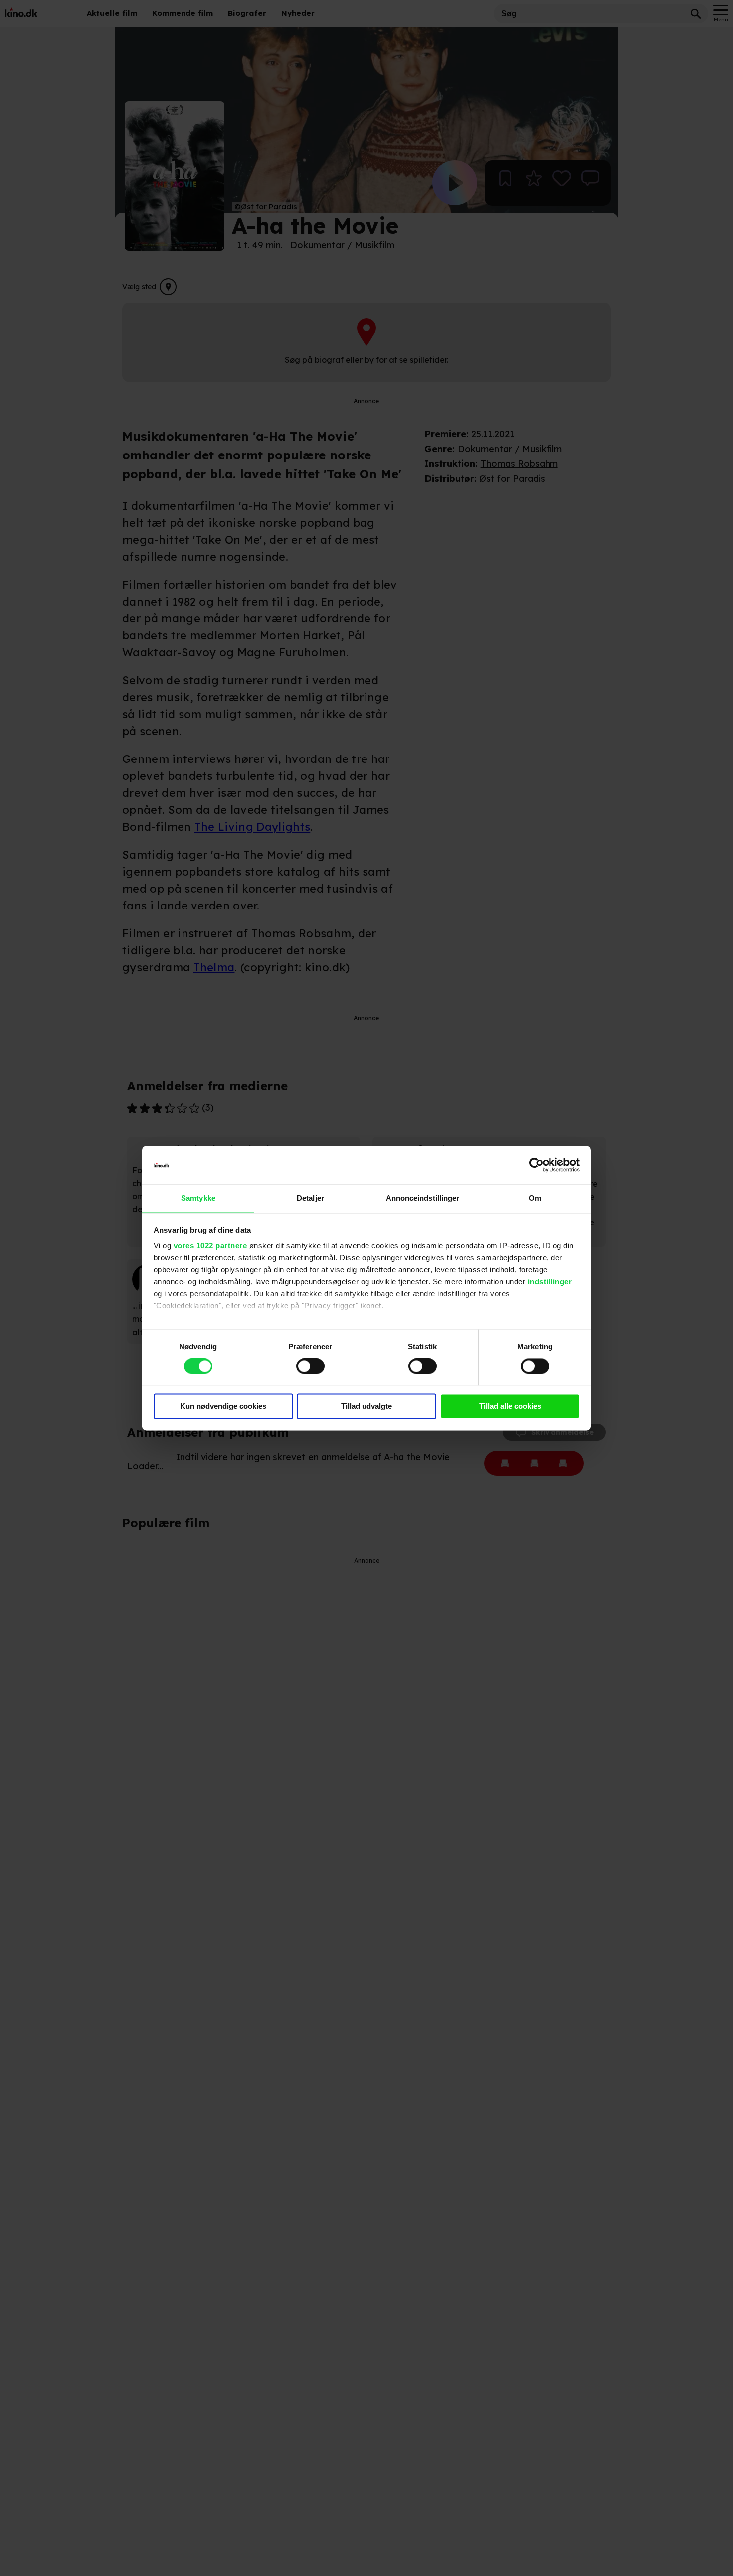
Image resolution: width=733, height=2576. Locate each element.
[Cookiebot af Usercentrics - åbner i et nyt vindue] (536, 1165)
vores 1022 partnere (210, 1246)
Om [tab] (535, 1198)
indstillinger (550, 1282)
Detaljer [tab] (310, 1198)
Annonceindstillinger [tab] (423, 1198)
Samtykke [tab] (198, 1198)
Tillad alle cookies (510, 1406)
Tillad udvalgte (366, 1406)
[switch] (310, 1366)
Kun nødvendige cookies (223, 1406)
